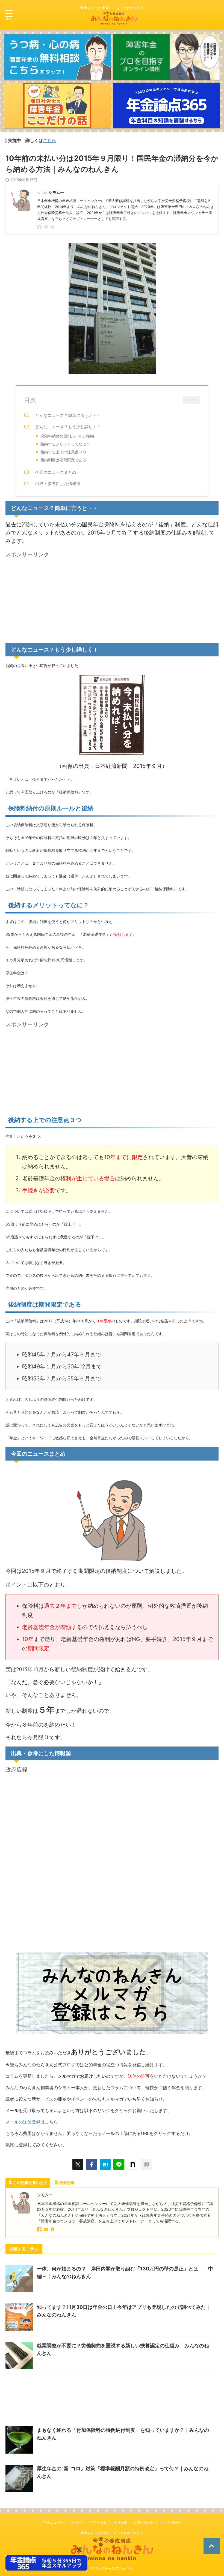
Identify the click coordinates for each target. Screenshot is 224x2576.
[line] (119, 2164)
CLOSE (191, 400)
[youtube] (46, 227)
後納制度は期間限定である (63, 460)
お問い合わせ (144, 2522)
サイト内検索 (171, 2522)
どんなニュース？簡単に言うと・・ (68, 415)
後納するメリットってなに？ (65, 444)
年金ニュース (53, 2522)
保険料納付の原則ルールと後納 (67, 436)
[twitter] (78, 2164)
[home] (53, 227)
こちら (13, 140)
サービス (77, 2522)
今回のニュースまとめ (56, 472)
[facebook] (40, 227)
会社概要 (120, 2522)
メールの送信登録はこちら (32, 2122)
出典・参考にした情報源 (58, 483)
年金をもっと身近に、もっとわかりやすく (112, 2533)
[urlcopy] (146, 2164)
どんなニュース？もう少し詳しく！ (68, 427)
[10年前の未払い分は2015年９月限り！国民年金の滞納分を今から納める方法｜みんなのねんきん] (105, 2164)
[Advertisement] (51, 598)
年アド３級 (99, 2522)
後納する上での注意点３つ (63, 452)
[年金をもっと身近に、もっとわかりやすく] (114, 20)
